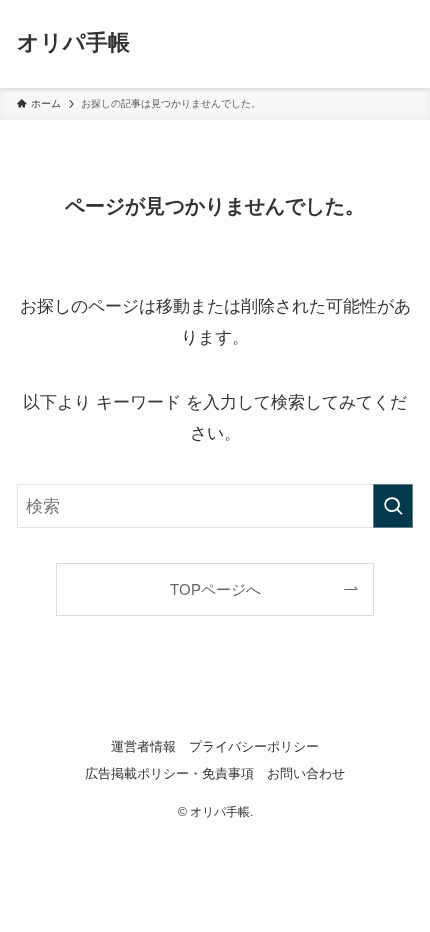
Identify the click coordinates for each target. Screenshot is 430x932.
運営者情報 (143, 746)
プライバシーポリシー (254, 746)
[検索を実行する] (393, 506)
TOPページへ (215, 589)
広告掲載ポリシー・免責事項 (169, 773)
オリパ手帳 (73, 44)
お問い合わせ (306, 773)
